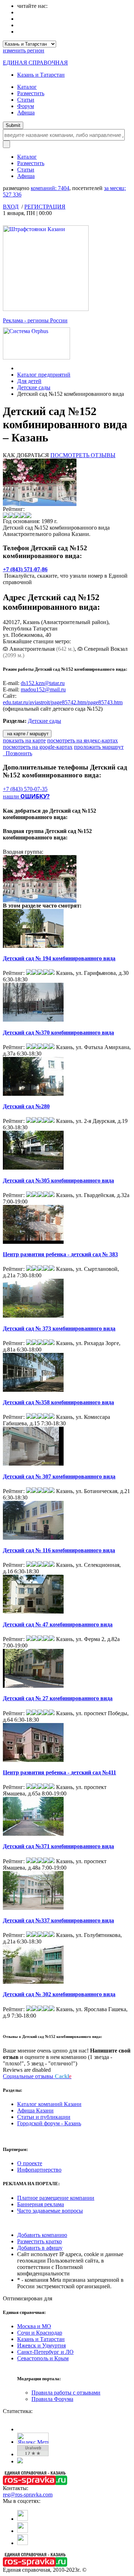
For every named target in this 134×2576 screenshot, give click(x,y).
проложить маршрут (99, 747)
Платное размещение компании (56, 2198)
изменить (24, 50)
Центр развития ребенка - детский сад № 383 (60, 1254)
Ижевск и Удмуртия (41, 2345)
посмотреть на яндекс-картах (83, 740)
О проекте (30, 2163)
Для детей (29, 381)
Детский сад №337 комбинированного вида (58, 1920)
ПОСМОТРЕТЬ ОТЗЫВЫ (83, 455)
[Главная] (19, 368)
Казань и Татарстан (41, 75)
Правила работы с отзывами (66, 2393)
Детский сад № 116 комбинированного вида (59, 1550)
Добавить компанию (42, 2235)
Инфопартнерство (39, 2170)
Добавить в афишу (40, 2248)
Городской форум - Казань (49, 2123)
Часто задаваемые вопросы (50, 2211)
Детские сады (34, 387)
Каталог (27, 87)
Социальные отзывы (37, 2076)
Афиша (26, 113)
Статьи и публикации (44, 2117)
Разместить (31, 93)
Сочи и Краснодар (40, 2333)
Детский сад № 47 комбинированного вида (58, 1624)
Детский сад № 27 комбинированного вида (58, 1698)
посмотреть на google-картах (38, 747)
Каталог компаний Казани (49, 2104)
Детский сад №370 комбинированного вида (58, 1033)
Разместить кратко (39, 2241)
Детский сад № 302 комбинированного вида (59, 1994)
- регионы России (35, 320)
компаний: (50, 188)
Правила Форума (52, 2399)
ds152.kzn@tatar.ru (43, 683)
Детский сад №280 (26, 1106)
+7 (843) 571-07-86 (25, 569)
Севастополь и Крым (43, 2358)
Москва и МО (34, 2326)
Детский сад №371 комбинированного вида (58, 1846)
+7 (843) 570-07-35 (25, 789)
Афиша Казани (35, 2110)
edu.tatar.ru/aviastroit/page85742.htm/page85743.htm (63, 702)
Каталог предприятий (44, 375)
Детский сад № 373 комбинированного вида (59, 1328)
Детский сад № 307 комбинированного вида (59, 1476)
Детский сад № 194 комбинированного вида (59, 958)
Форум (26, 106)
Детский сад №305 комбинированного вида (58, 1180)
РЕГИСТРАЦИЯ (45, 207)
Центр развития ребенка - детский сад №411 (59, 1772)
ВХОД (11, 207)
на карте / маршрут (27, 734)
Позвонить (18, 753)
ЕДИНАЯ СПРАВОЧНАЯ (35, 63)
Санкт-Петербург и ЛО (45, 2352)
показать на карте (24, 740)
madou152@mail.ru (43, 689)
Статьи (26, 100)
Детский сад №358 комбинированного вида (58, 1402)
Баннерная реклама (41, 2204)
